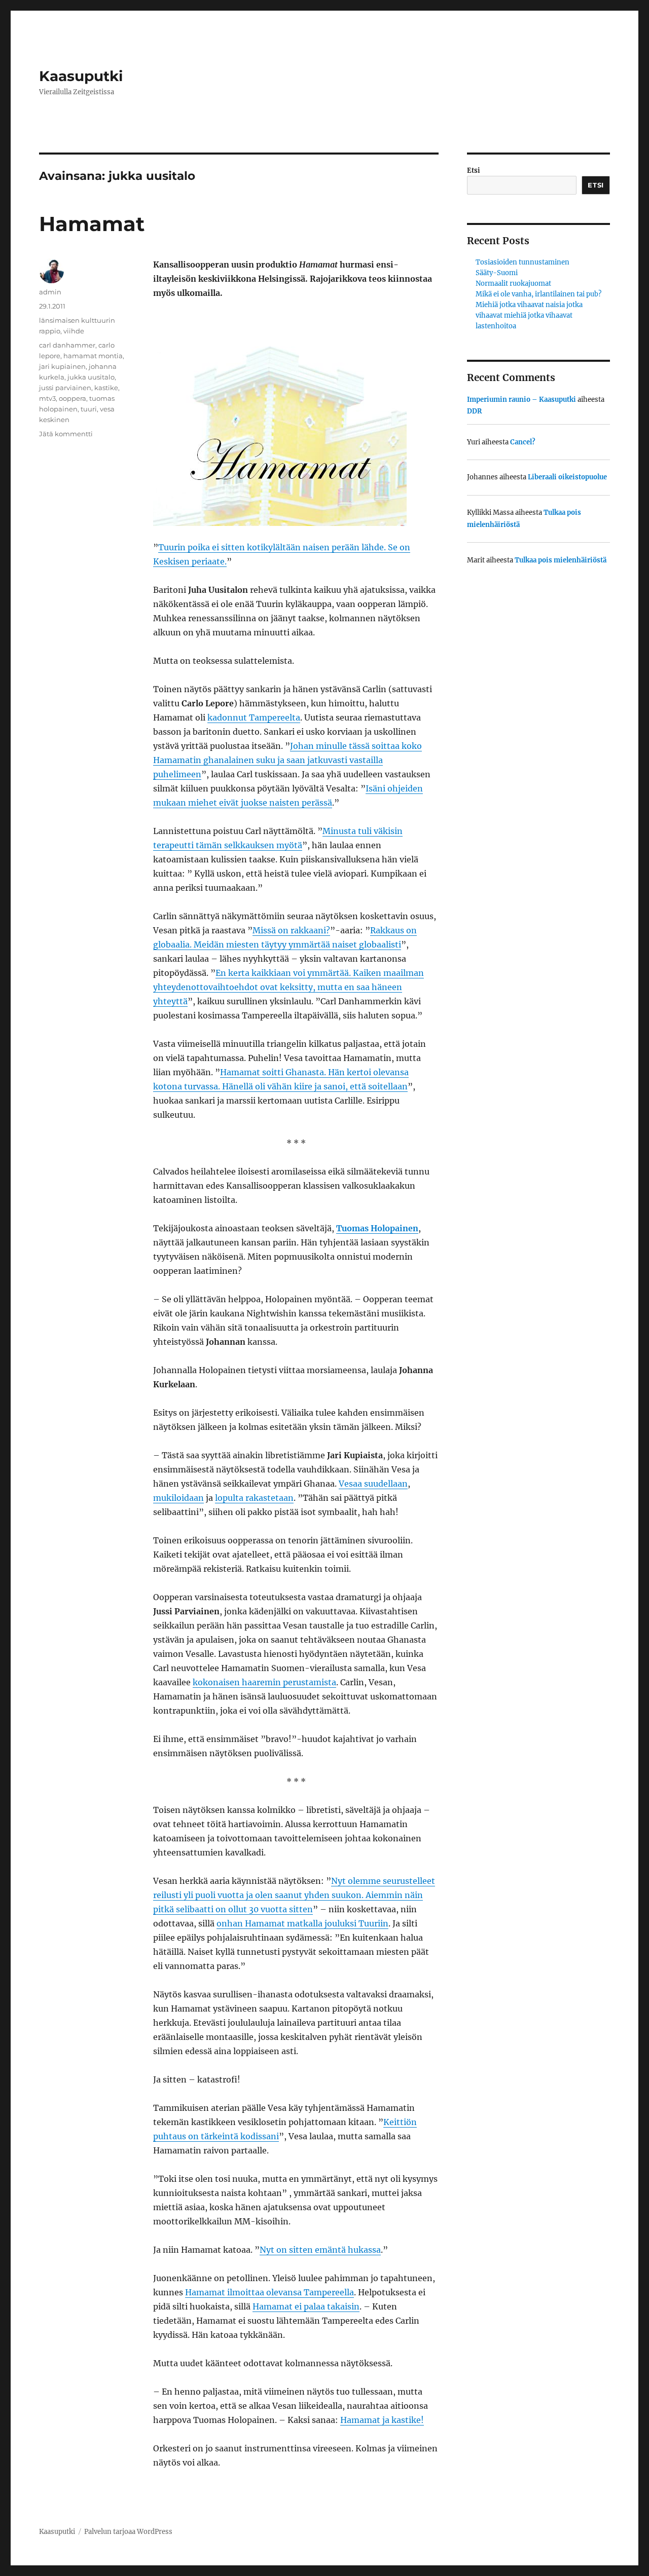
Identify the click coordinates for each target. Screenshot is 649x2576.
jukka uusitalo (91, 377)
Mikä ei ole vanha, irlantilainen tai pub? (538, 294)
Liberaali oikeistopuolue (567, 477)
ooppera (73, 398)
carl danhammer (67, 345)
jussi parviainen (65, 388)
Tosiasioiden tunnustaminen (522, 262)
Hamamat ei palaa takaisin (306, 2306)
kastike (106, 388)
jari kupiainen (62, 366)
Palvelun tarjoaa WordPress (128, 2532)
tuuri (89, 409)
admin (50, 292)
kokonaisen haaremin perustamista (264, 1682)
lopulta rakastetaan (254, 1498)
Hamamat (92, 224)
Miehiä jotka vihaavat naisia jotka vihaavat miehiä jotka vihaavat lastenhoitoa (529, 315)
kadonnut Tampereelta (254, 717)
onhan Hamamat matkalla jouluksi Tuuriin (302, 1923)
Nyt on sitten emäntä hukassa (320, 2250)
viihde (74, 331)
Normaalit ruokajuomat (513, 283)
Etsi (474, 171)
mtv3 (47, 398)
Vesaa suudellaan (373, 1484)
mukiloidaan (178, 1498)
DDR (474, 411)
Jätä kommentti (66, 434)
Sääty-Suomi (497, 273)
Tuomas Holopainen (377, 1228)
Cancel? (523, 442)
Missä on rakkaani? (291, 930)
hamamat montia (93, 356)
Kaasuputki (81, 76)
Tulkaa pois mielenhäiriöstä (561, 560)
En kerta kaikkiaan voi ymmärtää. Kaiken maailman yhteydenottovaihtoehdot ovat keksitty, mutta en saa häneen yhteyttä (289, 987)
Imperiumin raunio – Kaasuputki (521, 400)
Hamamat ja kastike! (382, 2420)
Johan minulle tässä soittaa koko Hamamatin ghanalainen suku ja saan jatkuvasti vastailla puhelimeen (287, 760)
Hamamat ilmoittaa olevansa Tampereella (269, 2292)
